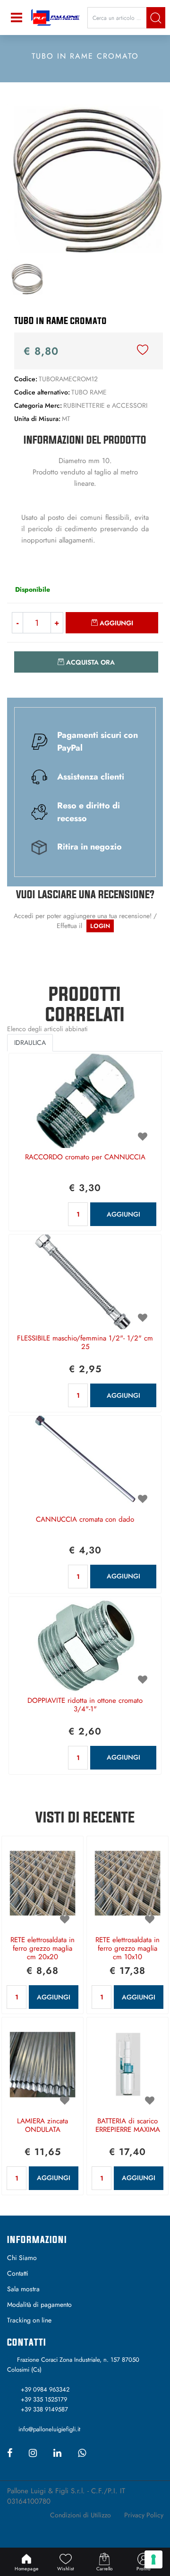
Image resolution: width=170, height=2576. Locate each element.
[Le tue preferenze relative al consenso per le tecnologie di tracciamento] (153, 2559)
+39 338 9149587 (44, 2409)
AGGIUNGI (123, 1214)
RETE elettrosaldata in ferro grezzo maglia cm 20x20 (42, 1949)
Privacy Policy (144, 2515)
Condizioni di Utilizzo (81, 2515)
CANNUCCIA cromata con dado (85, 1520)
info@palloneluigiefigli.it (49, 2429)
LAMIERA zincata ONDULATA (42, 2126)
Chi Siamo (22, 2258)
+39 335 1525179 (44, 2399)
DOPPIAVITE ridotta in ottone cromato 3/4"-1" (85, 1705)
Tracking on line (29, 2320)
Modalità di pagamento (39, 2304)
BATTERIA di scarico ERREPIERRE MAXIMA (128, 2126)
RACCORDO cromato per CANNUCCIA (85, 1157)
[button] (156, 18)
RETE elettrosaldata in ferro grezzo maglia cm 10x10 (127, 1949)
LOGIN (100, 926)
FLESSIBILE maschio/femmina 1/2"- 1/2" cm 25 (85, 1343)
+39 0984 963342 (45, 2389)
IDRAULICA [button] (30, 1043)
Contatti (18, 2273)
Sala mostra (23, 2289)
